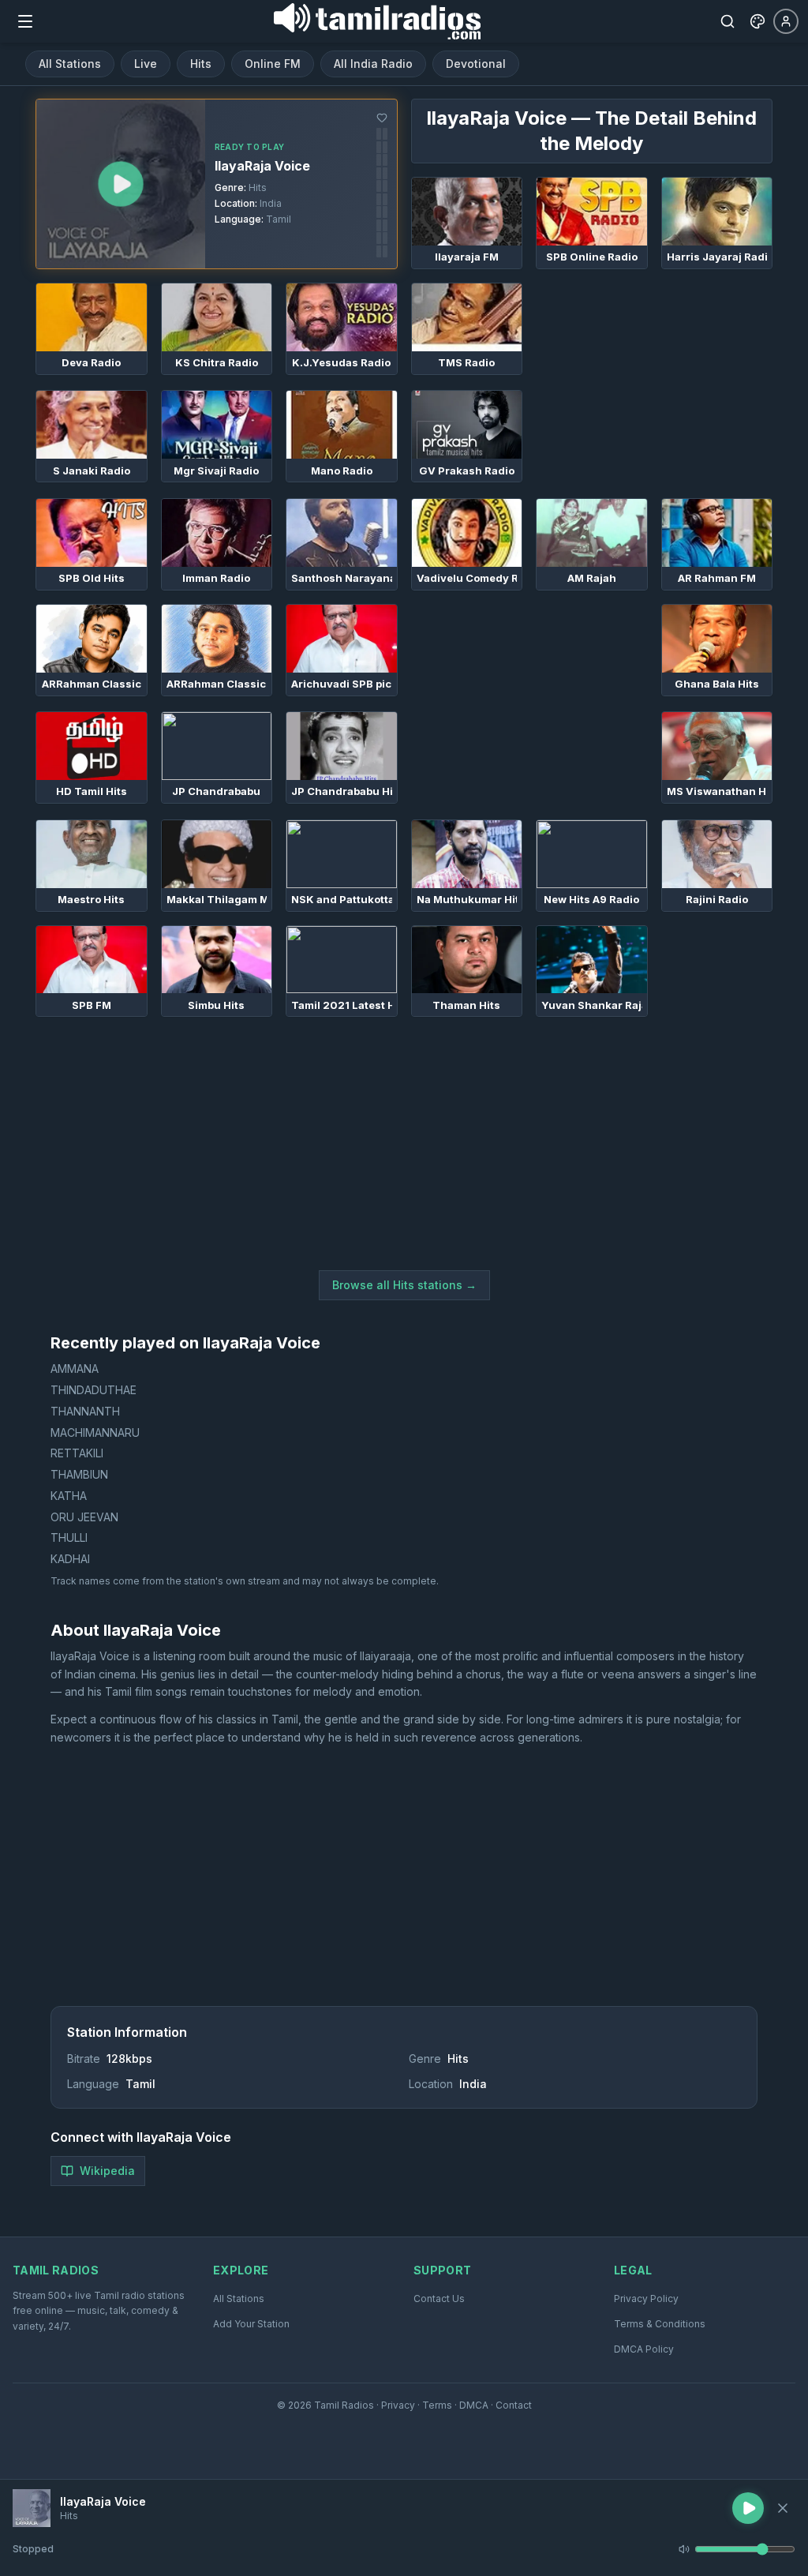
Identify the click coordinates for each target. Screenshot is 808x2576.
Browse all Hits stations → (404, 1285)
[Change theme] (757, 21)
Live (146, 64)
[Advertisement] (654, 381)
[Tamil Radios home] (377, 21)
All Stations (70, 64)
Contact (514, 2405)
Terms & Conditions (660, 2324)
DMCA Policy (644, 2349)
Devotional (476, 64)
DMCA (474, 2405)
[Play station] (121, 184)
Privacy (398, 2405)
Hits (201, 64)
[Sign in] (786, 21)
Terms (437, 2405)
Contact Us (439, 2299)
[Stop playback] (783, 2508)
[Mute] (684, 2549)
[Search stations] (728, 21)
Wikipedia (107, 2171)
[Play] (32, 2508)
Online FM (273, 64)
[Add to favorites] (382, 118)
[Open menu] (25, 21)
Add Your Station (251, 2324)
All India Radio (373, 64)
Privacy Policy (646, 2299)
